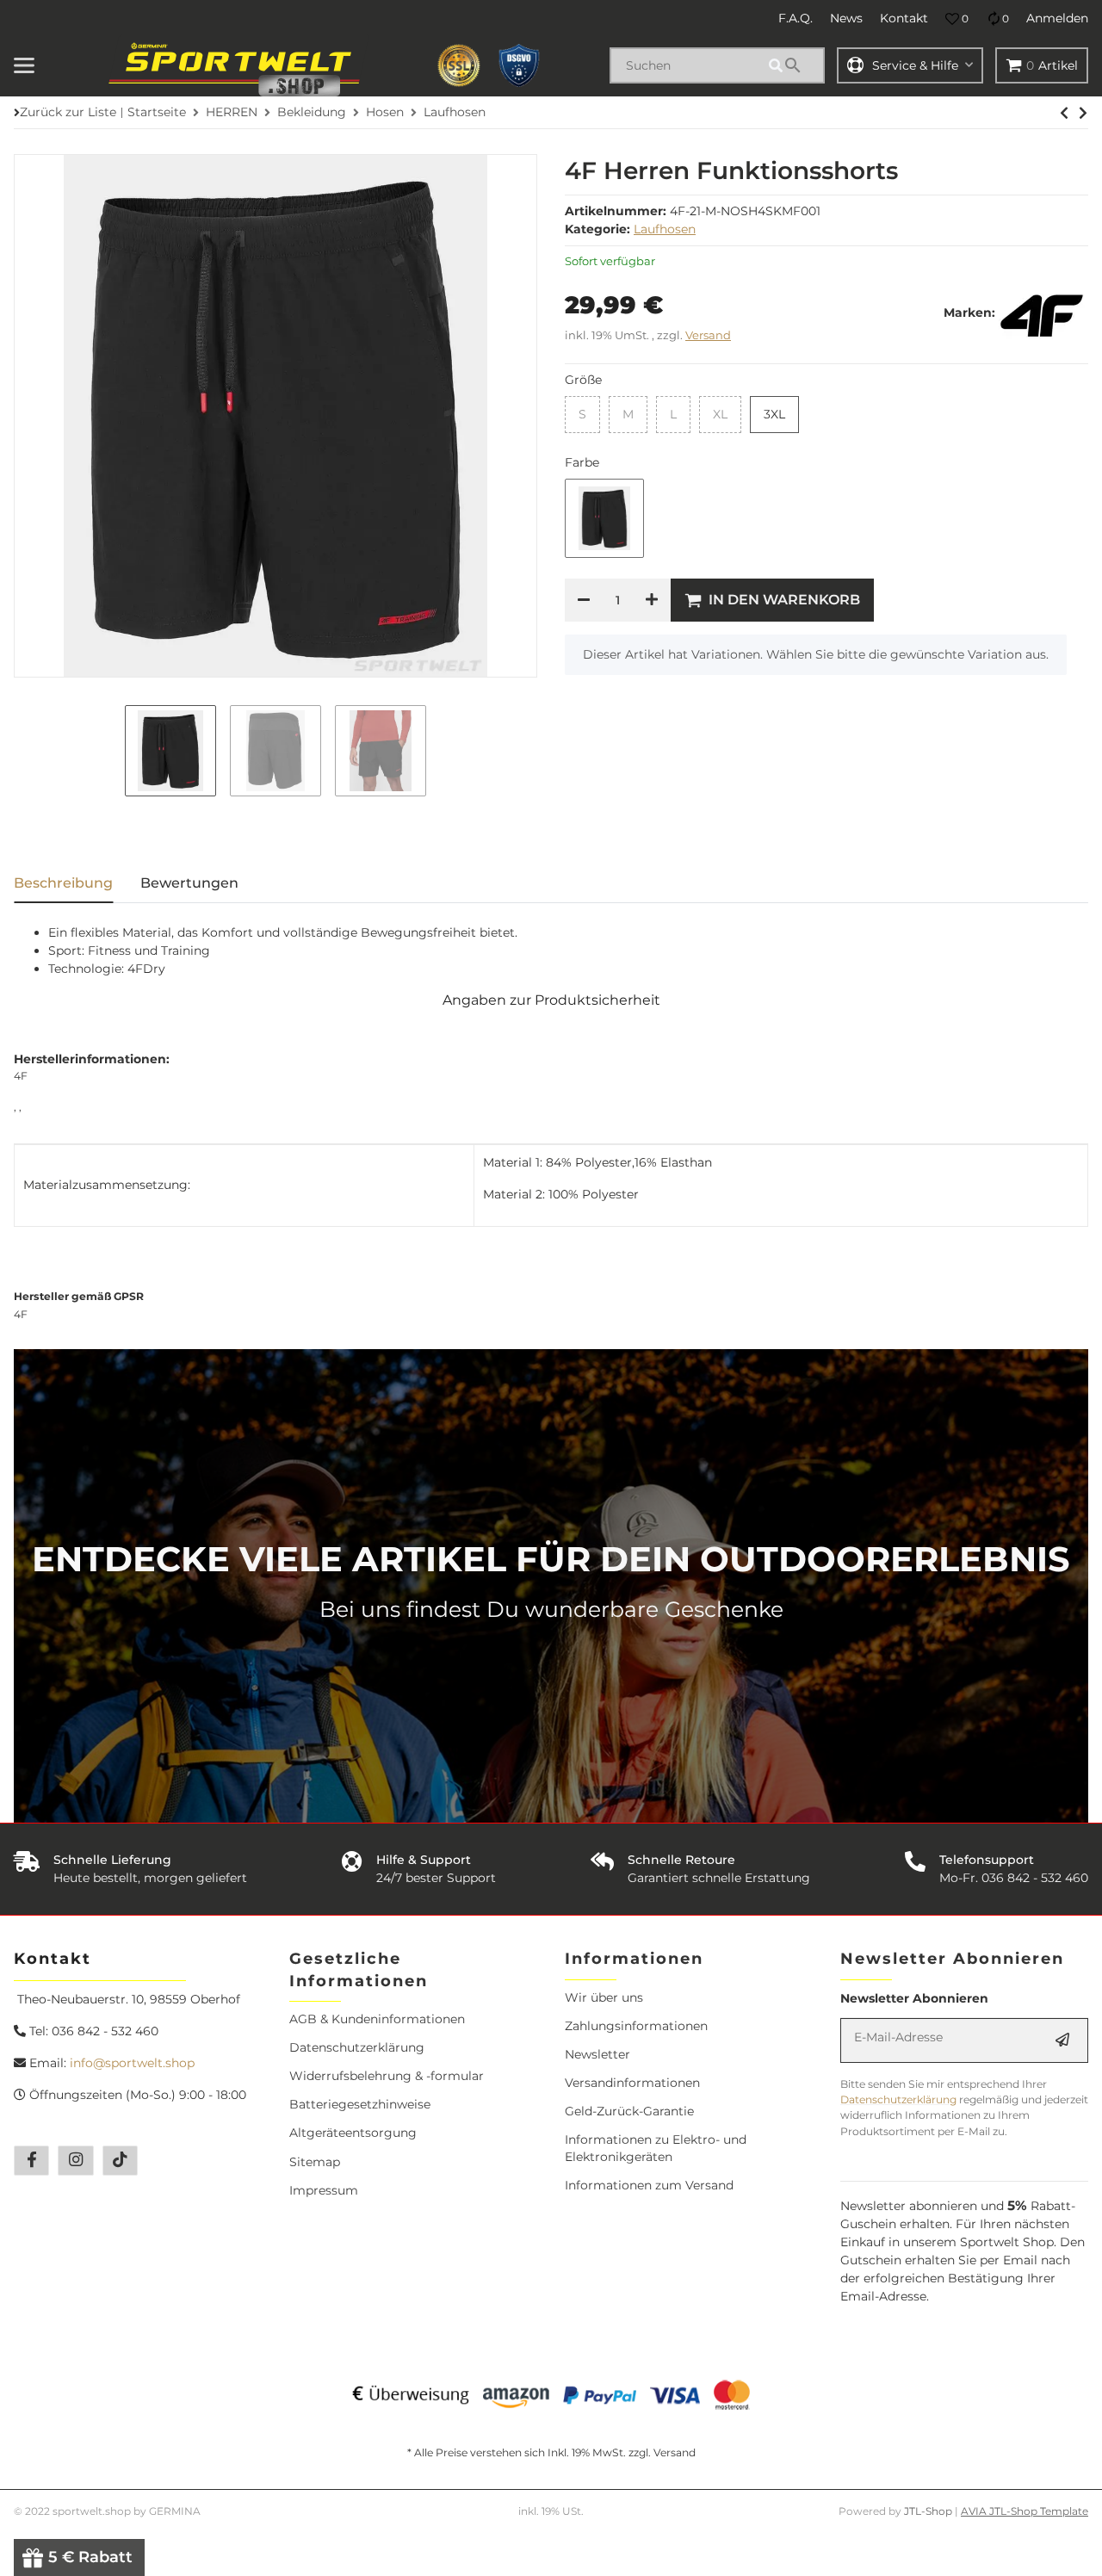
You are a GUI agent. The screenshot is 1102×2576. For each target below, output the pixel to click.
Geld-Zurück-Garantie (629, 2111)
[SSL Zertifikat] (459, 65)
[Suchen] (794, 65)
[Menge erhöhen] (652, 600)
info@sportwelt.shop (132, 2063)
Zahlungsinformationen (636, 2026)
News (846, 18)
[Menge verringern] (584, 600)
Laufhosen (665, 229)
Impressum (324, 2190)
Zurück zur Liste (68, 112)
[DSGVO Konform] (519, 65)
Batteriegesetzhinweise (360, 2104)
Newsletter (597, 2054)
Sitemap (315, 2162)
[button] (957, 19)
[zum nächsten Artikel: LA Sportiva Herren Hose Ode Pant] (1064, 113)
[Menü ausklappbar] (24, 65)
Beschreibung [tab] (63, 883)
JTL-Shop (929, 2511)
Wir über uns (604, 1997)
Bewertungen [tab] (189, 883)
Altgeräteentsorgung (353, 2133)
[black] (604, 518)
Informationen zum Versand (649, 2185)
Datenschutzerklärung (357, 2047)
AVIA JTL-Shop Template (1025, 2511)
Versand (708, 335)
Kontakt (904, 18)
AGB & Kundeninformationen (377, 2019)
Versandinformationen (632, 2083)
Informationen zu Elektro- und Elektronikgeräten (656, 2148)
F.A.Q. (796, 18)
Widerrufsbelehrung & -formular (387, 2076)
